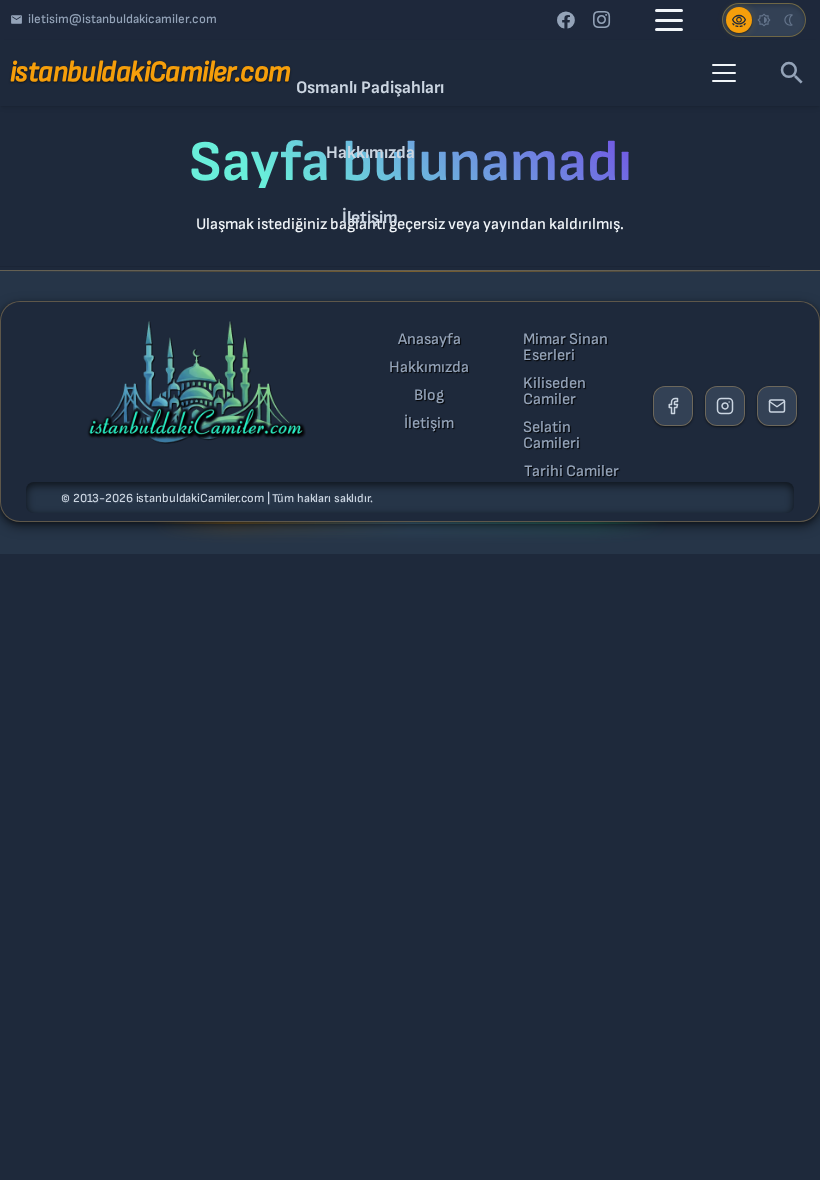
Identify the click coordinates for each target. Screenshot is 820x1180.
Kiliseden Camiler (554, 392)
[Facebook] (566, 20)
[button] (669, 20)
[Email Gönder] (777, 406)
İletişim (429, 424)
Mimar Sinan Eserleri (565, 348)
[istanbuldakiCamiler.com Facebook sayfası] (673, 406)
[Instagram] (602, 20)
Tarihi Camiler (571, 472)
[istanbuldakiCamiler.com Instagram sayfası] (725, 406)
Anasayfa (429, 340)
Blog (429, 396)
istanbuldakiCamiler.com (200, 498)
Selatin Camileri (551, 436)
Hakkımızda (429, 368)
